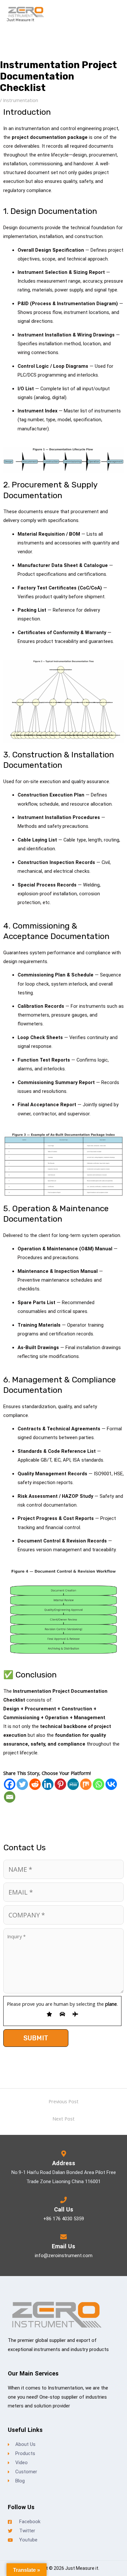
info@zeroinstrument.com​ (64, 2256)
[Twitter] (22, 1784)
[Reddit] (35, 1784)
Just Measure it (20, 20)
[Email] (10, 1797)
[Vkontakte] (111, 1784)
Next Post (63, 2119)
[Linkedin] (48, 1784)
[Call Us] (63, 2200)
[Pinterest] (60, 1784)
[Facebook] (10, 1784)
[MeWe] (73, 1784)
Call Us (64, 2209)
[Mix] (86, 1784)
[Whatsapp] (99, 1784)
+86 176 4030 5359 (64, 2219)
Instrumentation (21, 100)
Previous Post (63, 2101)
